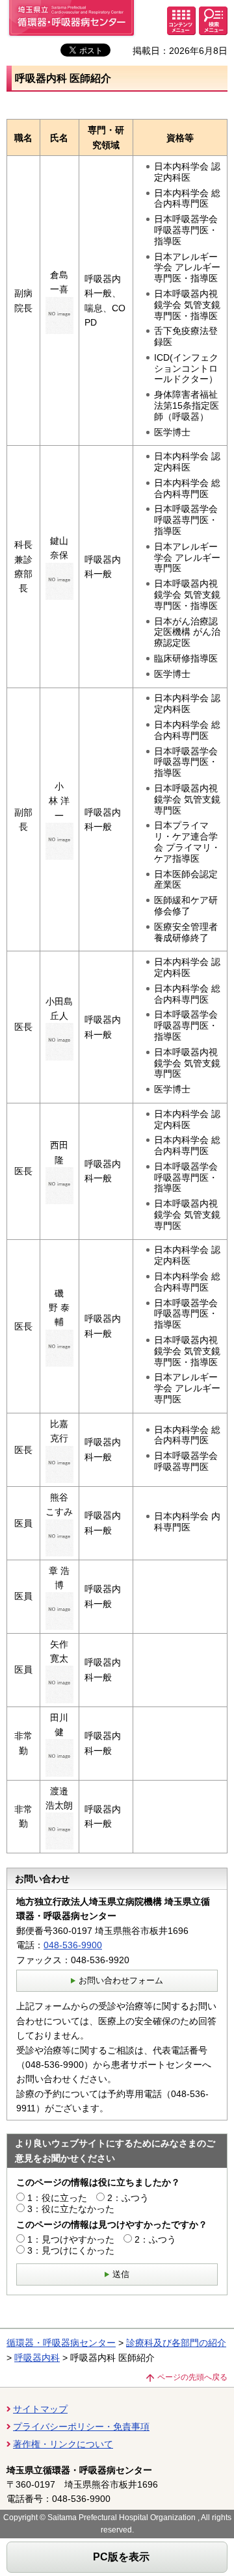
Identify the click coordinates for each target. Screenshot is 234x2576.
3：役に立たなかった (71, 2209)
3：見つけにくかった (71, 2250)
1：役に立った (57, 2198)
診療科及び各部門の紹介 (176, 2343)
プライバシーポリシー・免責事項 (81, 2427)
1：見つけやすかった (71, 2239)
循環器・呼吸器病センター (61, 2343)
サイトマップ (40, 2409)
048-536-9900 (73, 1945)
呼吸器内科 (37, 2358)
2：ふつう (128, 2198)
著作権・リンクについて (63, 2444)
